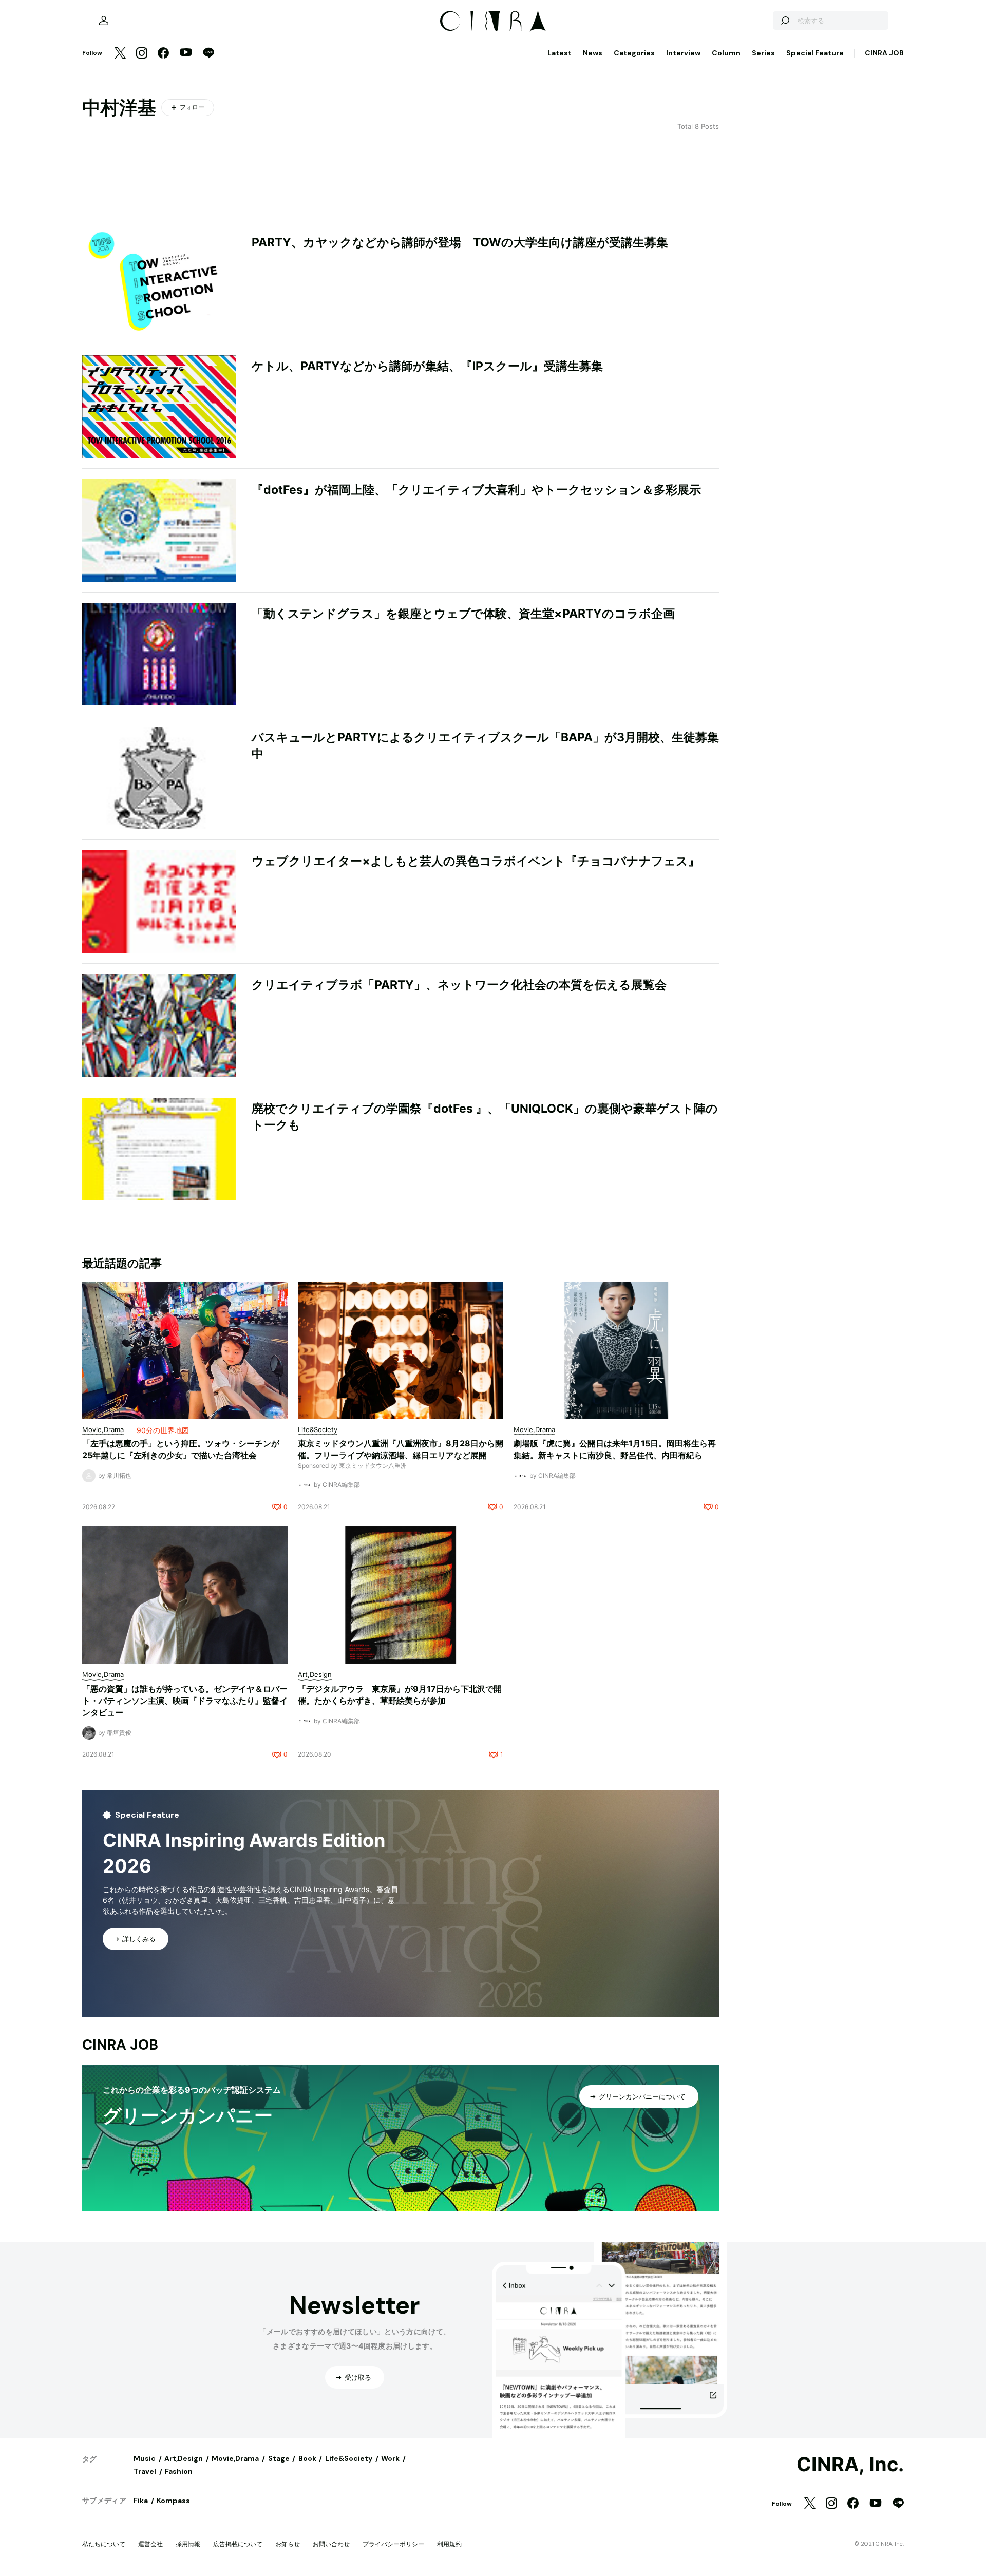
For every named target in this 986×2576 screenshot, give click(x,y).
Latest (560, 53)
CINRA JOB (884, 53)
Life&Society (349, 2458)
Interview (683, 53)
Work (390, 2458)
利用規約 (449, 2544)
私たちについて (104, 2544)
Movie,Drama (235, 2458)
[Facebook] (163, 54)
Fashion (179, 2471)
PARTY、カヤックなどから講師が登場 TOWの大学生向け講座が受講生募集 (460, 242)
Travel (145, 2471)
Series (763, 53)
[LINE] (208, 54)
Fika (141, 2501)
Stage (279, 2458)
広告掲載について (238, 2544)
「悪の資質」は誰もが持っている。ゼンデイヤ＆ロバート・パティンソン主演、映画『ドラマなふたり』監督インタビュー (185, 1701)
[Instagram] (142, 54)
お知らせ (288, 2544)
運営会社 (150, 2544)
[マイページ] (104, 21)
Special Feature (815, 53)
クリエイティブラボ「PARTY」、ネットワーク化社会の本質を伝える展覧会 (459, 985)
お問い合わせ (331, 2544)
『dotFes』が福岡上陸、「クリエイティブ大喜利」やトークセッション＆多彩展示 (476, 490)
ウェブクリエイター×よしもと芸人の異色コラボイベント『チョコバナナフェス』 (476, 861)
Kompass (173, 2501)
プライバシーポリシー (393, 2544)
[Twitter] (120, 54)
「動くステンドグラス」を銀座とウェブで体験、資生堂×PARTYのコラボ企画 (463, 614)
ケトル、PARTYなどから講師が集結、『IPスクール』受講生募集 (427, 366)
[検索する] (785, 21)
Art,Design (184, 2458)
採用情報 (188, 2544)
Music (145, 2458)
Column (726, 53)
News (593, 53)
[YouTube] (186, 53)
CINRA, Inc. (850, 2465)
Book (307, 2458)
